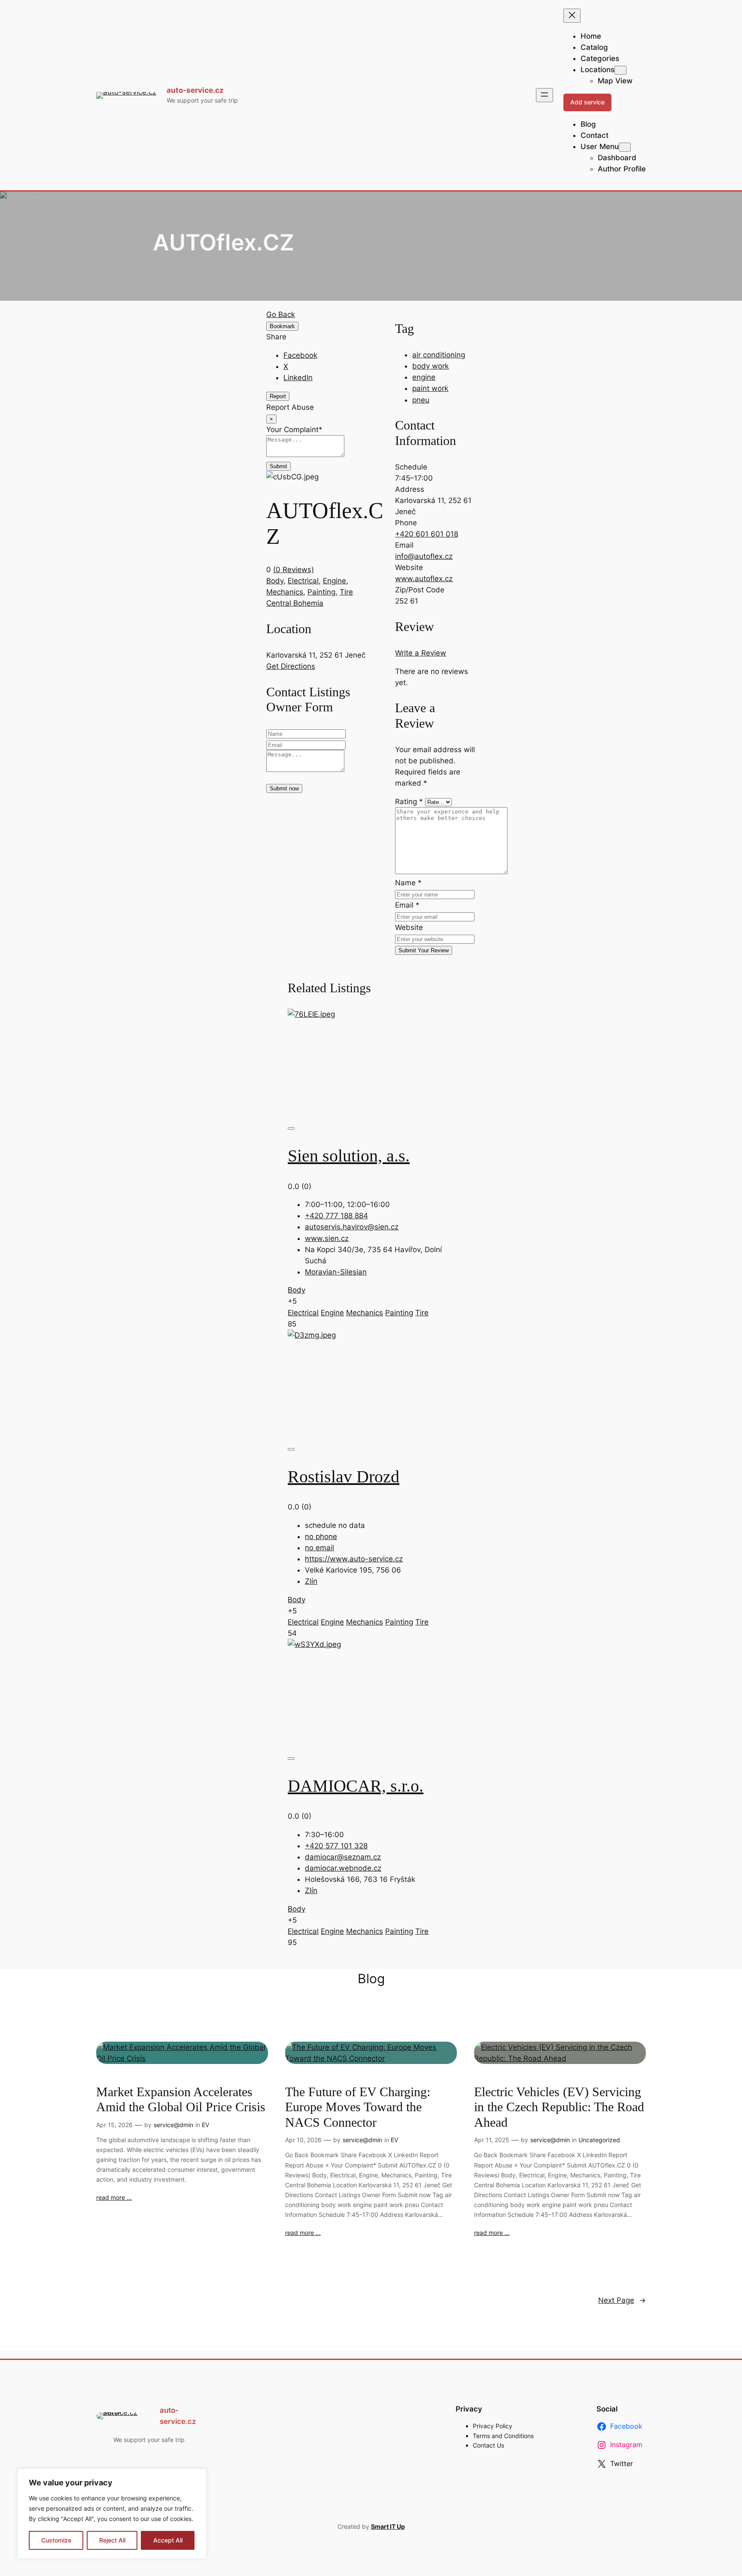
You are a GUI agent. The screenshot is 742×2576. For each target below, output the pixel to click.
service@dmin (173, 2125)
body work (430, 366)
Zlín (311, 1581)
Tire (346, 592)
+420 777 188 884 (336, 1216)
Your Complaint (294, 430)
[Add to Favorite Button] (291, 1128)
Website (409, 927)
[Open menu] (544, 95)
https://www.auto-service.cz (354, 1559)
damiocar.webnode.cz (343, 1868)
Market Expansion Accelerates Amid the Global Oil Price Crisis (181, 2100)
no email (319, 1548)
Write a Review (421, 653)
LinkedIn (298, 378)
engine (424, 377)
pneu (421, 400)
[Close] (197, 2476)
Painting (321, 592)
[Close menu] (572, 16)
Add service (587, 102)
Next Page (622, 2300)
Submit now (284, 788)
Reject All (112, 2540)
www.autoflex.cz (424, 579)
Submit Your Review (424, 950)
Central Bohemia (295, 603)
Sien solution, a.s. (349, 1156)
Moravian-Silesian (336, 1272)
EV (205, 2125)
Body (275, 581)
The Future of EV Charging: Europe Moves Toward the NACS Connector (358, 2107)
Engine (335, 581)
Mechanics (285, 592)
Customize (56, 2540)
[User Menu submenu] (625, 147)
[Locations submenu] (620, 70)
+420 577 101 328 (336, 1846)
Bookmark (282, 326)
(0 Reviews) (293, 570)
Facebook (300, 355)
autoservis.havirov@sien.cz (352, 1227)
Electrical (303, 581)
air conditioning (439, 355)
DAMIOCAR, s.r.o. (356, 1786)
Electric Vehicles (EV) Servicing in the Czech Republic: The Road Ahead (559, 2107)
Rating (409, 802)
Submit (278, 466)
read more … (114, 2197)
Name (408, 883)
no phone (321, 1536)
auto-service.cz (195, 90)
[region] (112, 2514)
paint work (430, 388)
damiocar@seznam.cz (343, 1857)
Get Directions (291, 666)
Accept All (168, 2540)
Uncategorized (599, 2140)
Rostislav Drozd (344, 1477)
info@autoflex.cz (424, 556)
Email (407, 905)
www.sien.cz (327, 1238)
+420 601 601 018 (427, 534)
